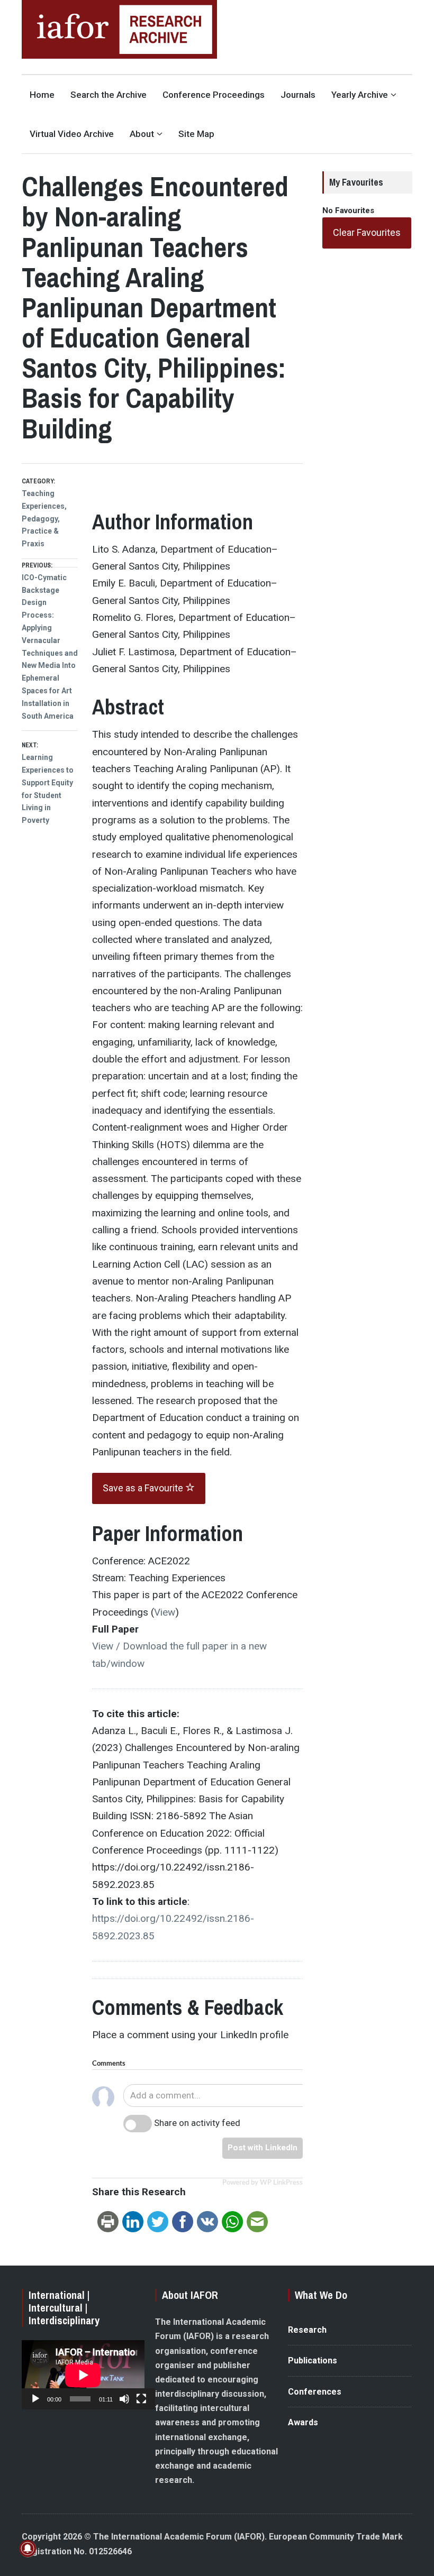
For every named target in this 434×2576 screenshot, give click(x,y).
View (165, 1612)
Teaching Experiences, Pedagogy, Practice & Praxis (44, 519)
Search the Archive (108, 95)
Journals (298, 95)
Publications (313, 2360)
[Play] (35, 2399)
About (142, 134)
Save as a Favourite (144, 1488)
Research (307, 2330)
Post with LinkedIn (263, 2148)
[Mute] (124, 2399)
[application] (83, 2375)
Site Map (196, 134)
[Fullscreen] (141, 2399)
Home (42, 95)
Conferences (315, 2392)
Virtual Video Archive (72, 134)
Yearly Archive (360, 95)
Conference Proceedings (214, 95)
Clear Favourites (367, 232)
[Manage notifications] (28, 2549)
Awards (303, 2422)
